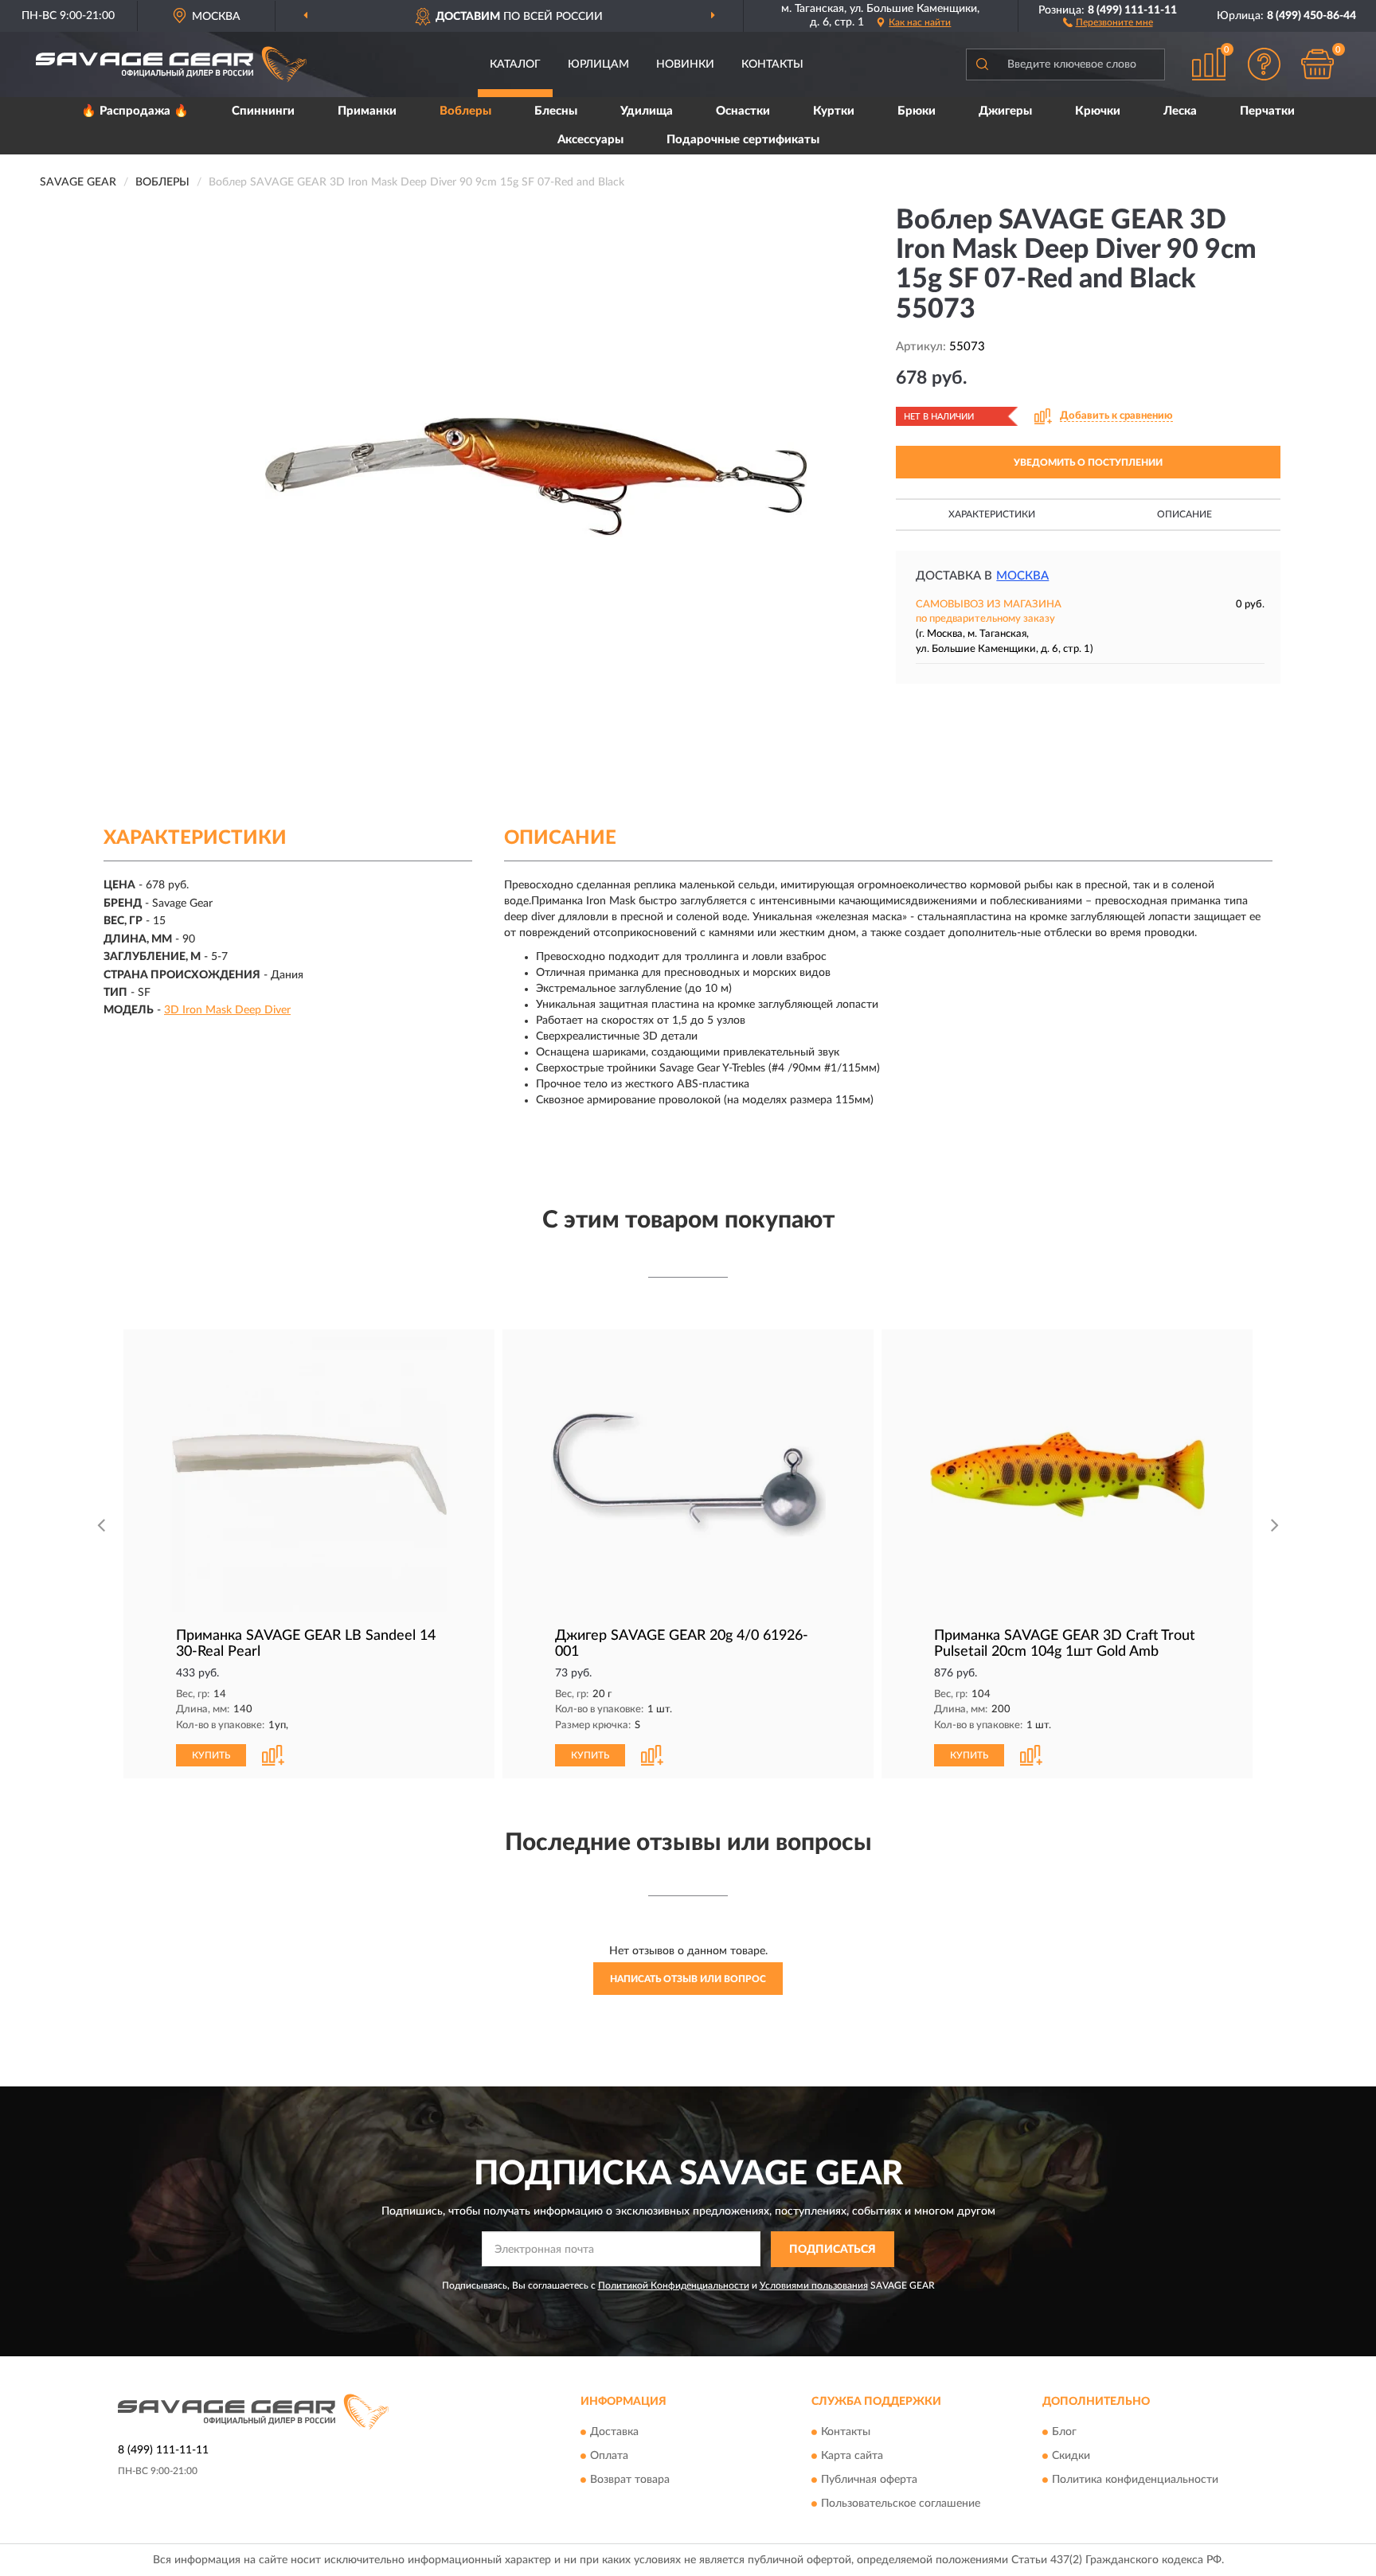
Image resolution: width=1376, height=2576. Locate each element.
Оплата (609, 2457)
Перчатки (1267, 111)
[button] (1108, 21)
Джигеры (1005, 111)
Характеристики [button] (992, 514)
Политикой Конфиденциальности (674, 2285)
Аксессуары (590, 140)
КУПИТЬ (211, 1755)
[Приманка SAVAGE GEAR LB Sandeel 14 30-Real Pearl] (309, 1475)
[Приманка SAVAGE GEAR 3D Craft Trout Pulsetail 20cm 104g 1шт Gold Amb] (1067, 1475)
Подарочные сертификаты (743, 140)
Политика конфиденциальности (1135, 2480)
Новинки (685, 64)
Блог (1064, 2433)
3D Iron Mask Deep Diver (227, 1010)
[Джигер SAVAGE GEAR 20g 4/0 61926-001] (688, 1475)
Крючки (1098, 111)
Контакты (772, 64)
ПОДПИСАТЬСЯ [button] (833, 2250)
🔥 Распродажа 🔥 (135, 111)
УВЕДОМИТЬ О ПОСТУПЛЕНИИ (1088, 463)
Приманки (367, 111)
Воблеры (465, 111)
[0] (1318, 64)
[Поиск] (982, 64)
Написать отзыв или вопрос (688, 1979)
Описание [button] (1184, 514)
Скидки (1071, 2457)
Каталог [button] (515, 64)
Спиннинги (263, 111)
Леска (1180, 111)
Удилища (647, 111)
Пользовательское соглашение (901, 2504)
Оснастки (743, 111)
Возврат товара (630, 2480)
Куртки (834, 111)
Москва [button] (1022, 576)
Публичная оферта (869, 2480)
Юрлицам (598, 64)
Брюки (917, 111)
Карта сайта (852, 2457)
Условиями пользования (814, 2285)
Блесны (556, 111)
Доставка (614, 2433)
